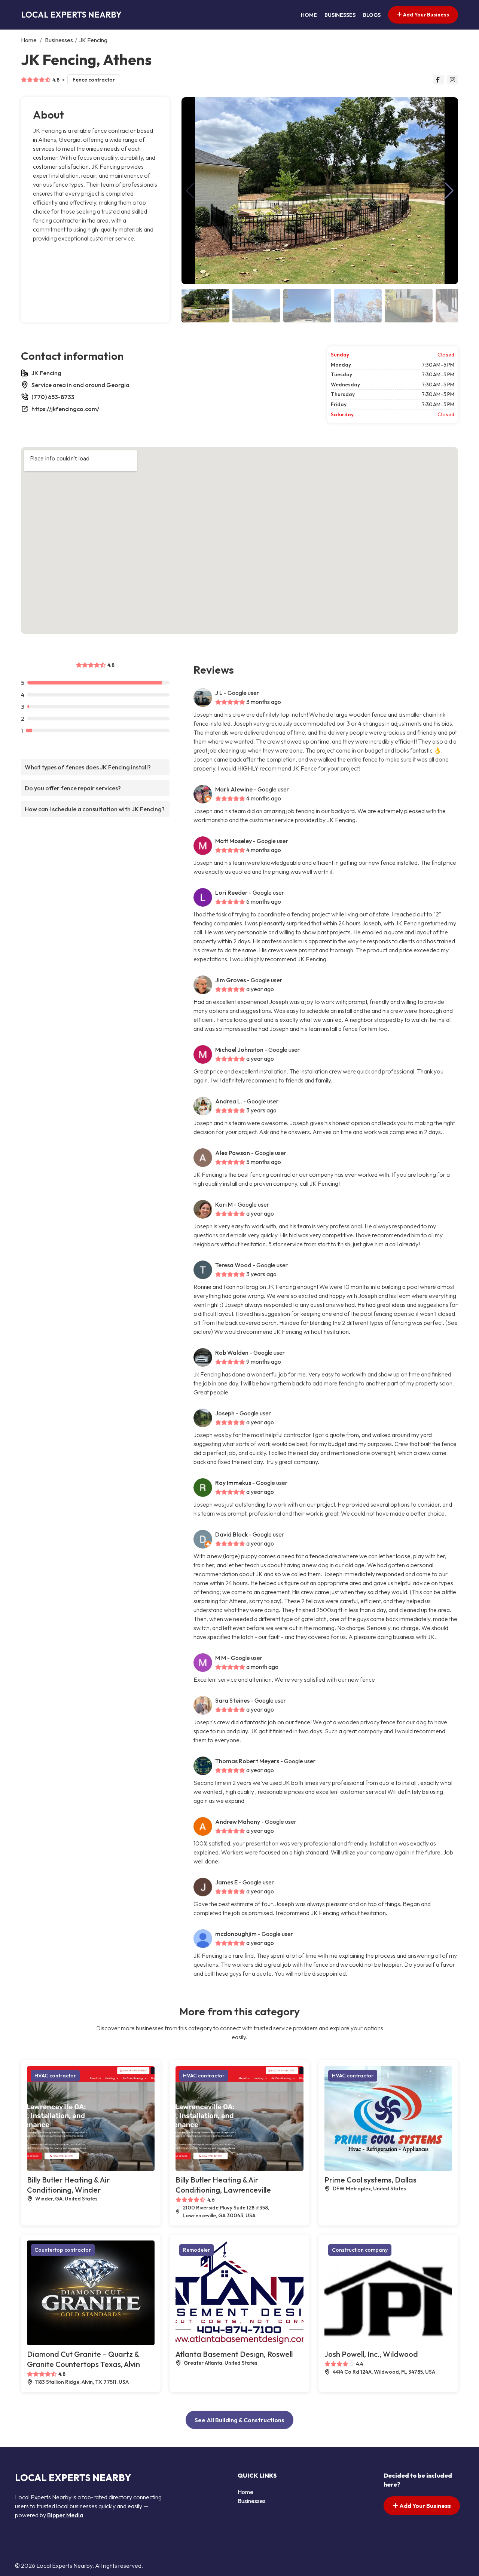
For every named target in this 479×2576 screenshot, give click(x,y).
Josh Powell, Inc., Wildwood (371, 2354)
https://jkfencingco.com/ (65, 409)
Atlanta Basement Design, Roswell (234, 2354)
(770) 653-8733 (53, 397)
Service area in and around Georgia (80, 385)
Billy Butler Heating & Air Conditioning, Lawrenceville (223, 2185)
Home (309, 15)
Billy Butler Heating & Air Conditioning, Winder (68, 2185)
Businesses (340, 15)
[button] (449, 191)
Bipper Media (65, 2515)
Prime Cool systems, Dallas (370, 2180)
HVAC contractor (55, 2076)
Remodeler (196, 2250)
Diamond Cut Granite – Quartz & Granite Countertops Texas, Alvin (83, 2359)
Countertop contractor (63, 2250)
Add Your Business (425, 15)
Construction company (360, 2250)
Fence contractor (94, 80)
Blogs (372, 15)
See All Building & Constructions (239, 2420)
